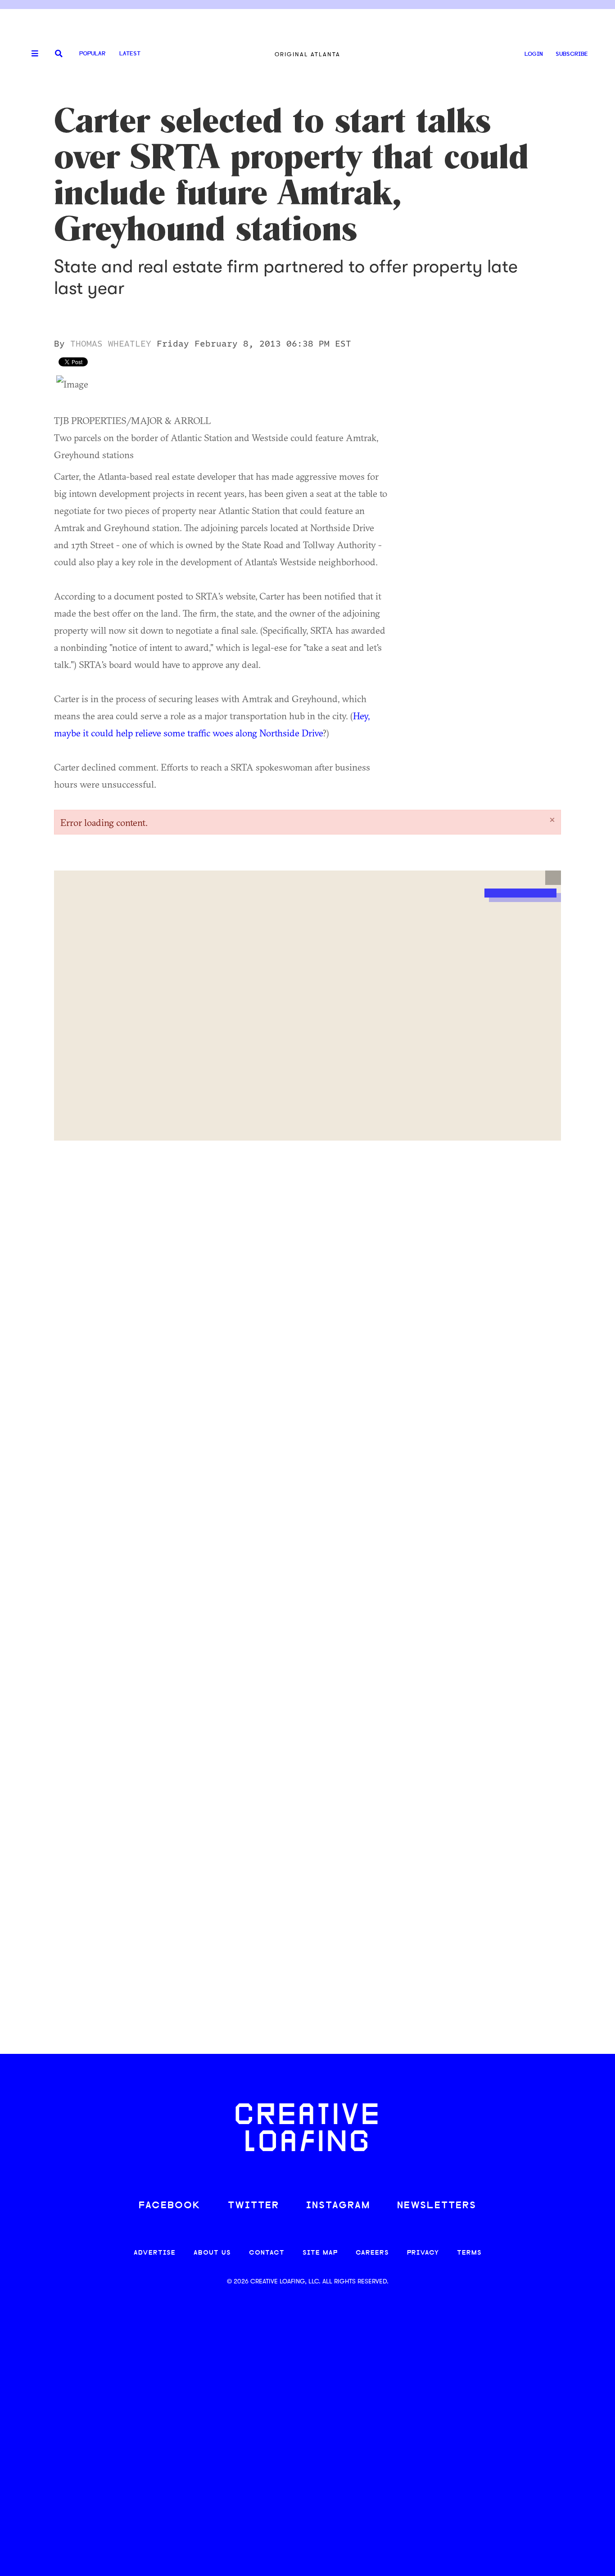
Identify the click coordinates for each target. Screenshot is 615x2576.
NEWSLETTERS (437, 2206)
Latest (130, 54)
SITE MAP (320, 2253)
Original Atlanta (307, 54)
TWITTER (253, 2206)
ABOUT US (212, 2253)
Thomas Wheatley (111, 344)
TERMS (469, 2253)
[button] (553, 878)
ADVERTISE (155, 2253)
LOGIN (534, 54)
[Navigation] (32, 54)
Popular (92, 54)
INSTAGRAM (338, 2206)
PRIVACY (423, 2253)
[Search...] (59, 54)
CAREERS (372, 2253)
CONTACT (267, 2253)
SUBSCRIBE (572, 54)
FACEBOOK (170, 2206)
